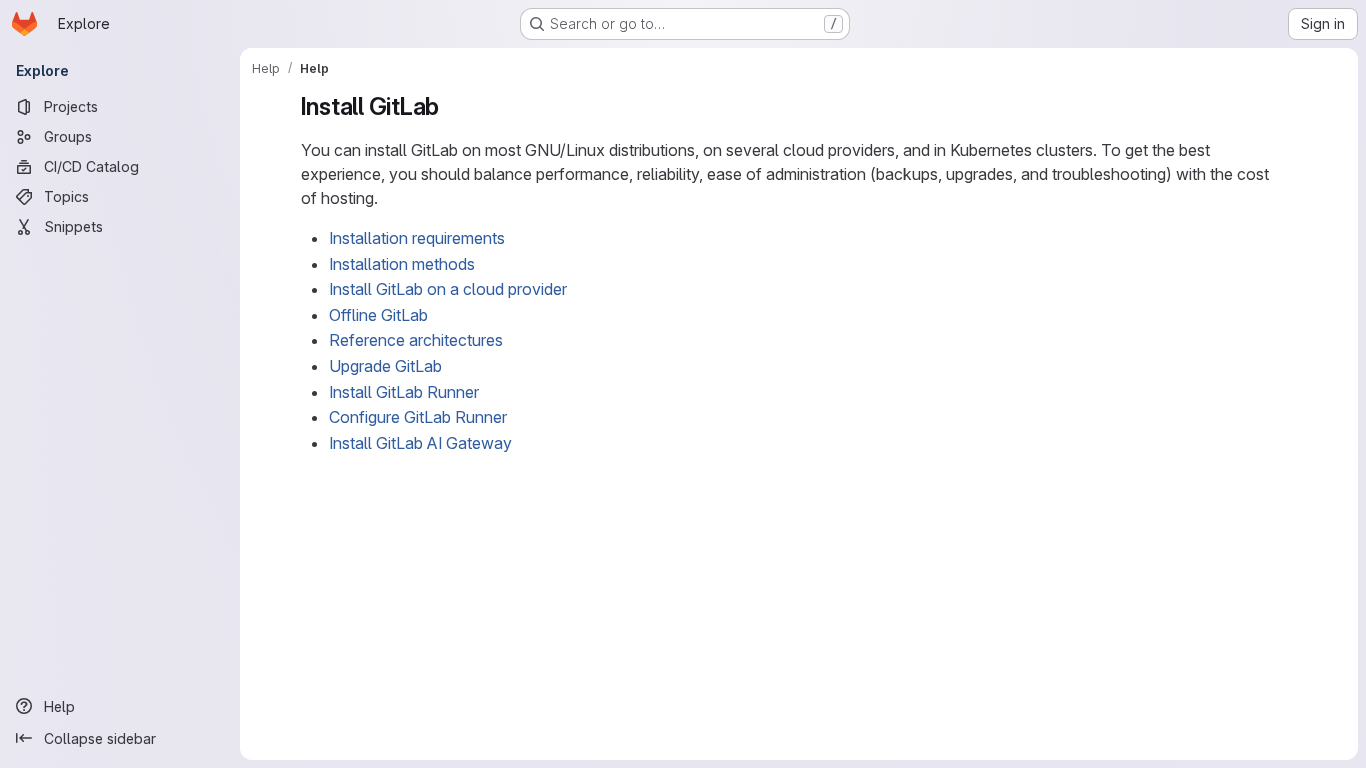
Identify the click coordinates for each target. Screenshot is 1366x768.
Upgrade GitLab (385, 366)
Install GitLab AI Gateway (420, 443)
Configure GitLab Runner (418, 417)
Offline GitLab (378, 315)
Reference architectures (416, 340)
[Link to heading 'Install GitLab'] (452, 106)
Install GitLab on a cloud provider (448, 289)
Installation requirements (417, 238)
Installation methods (402, 264)
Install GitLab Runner (404, 392)
